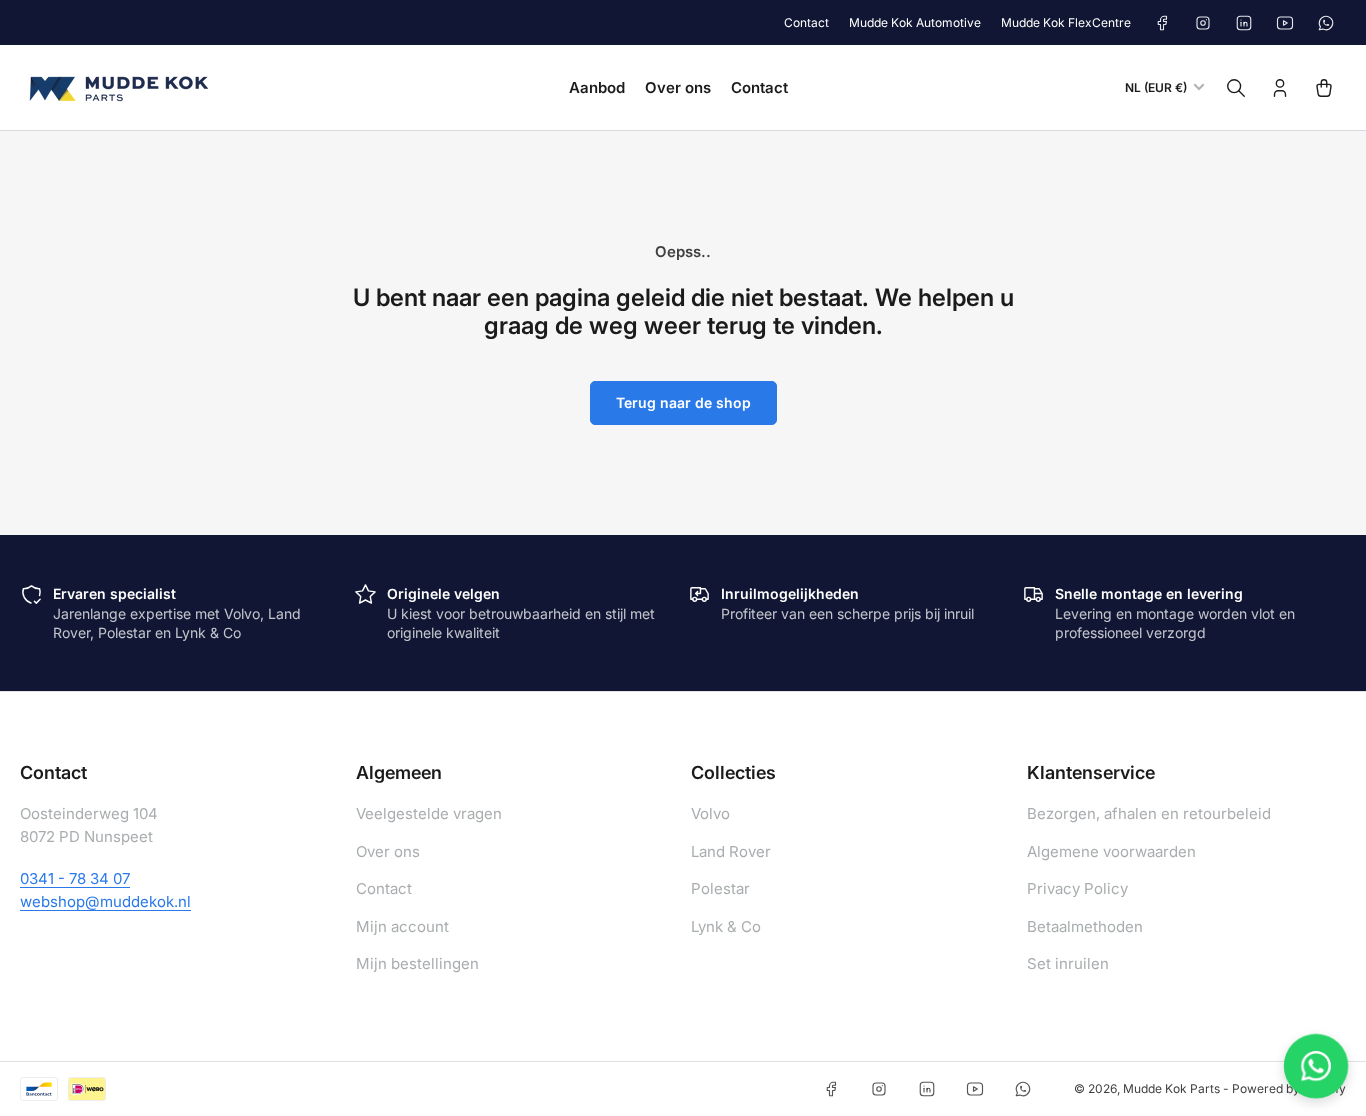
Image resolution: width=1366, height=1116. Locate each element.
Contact (806, 22)
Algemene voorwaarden (1111, 851)
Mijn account (402, 926)
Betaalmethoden (1085, 926)
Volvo (710, 813)
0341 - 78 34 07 (75, 878)
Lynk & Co (726, 926)
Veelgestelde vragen (429, 813)
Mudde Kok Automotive (915, 22)
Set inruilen (1068, 963)
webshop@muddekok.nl (105, 901)
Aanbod (597, 87)
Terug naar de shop (683, 402)
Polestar (720, 888)
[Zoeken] (1236, 88)
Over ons (678, 87)
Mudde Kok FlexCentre (1066, 22)
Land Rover (731, 851)
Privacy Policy (1077, 888)
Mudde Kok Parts (1171, 1088)
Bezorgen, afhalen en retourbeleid (1149, 813)
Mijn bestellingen (417, 963)
